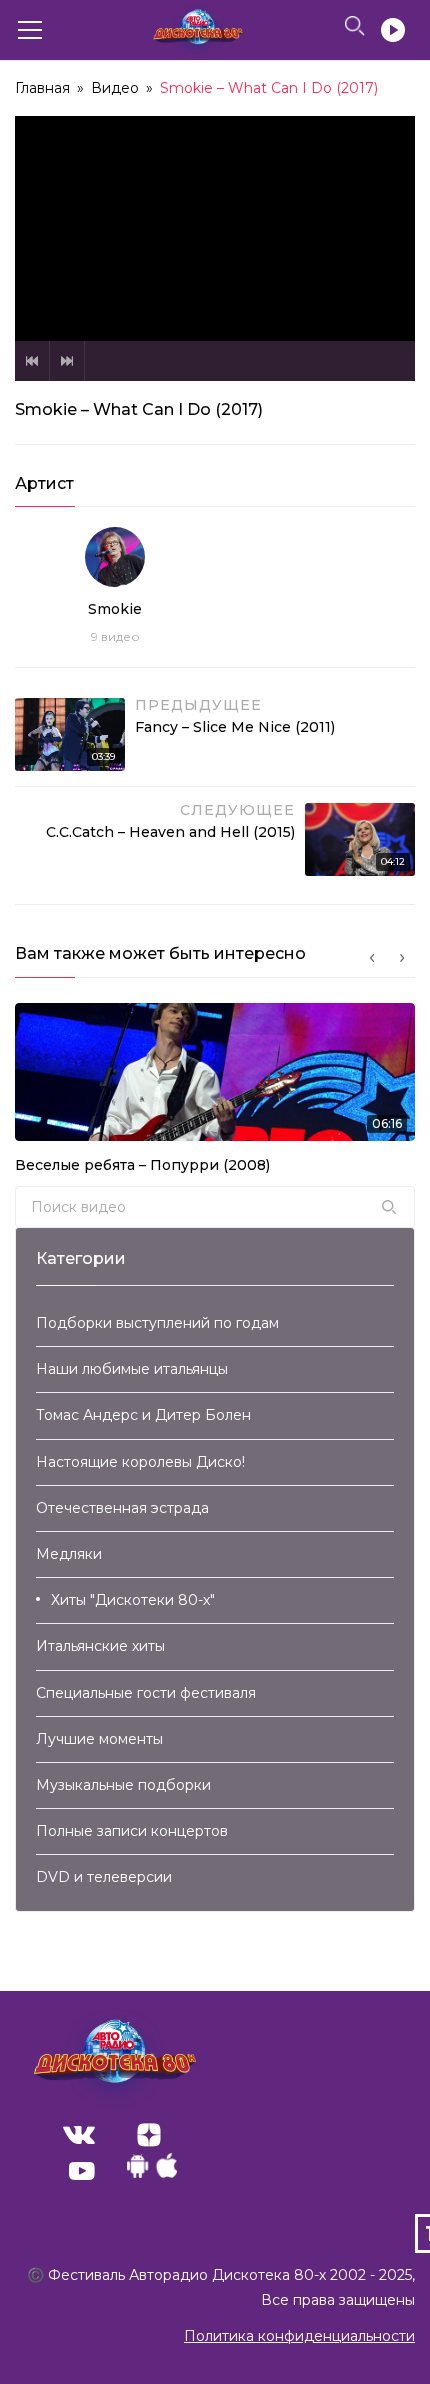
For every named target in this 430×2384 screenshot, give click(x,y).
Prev (32, 361)
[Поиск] (389, 1207)
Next (67, 361)
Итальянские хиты (100, 1646)
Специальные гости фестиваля (146, 1693)
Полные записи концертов (132, 1831)
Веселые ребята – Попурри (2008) (142, 1165)
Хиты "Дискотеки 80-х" (133, 1600)
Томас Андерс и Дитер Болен (143, 1415)
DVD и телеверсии (104, 1877)
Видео (115, 88)
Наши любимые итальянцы (132, 1369)
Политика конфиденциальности (299, 2336)
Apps (152, 2171)
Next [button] (402, 958)
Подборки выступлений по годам (157, 1323)
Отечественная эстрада (122, 1508)
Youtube (82, 2171)
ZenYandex (149, 2135)
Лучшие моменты (99, 1739)
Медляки (69, 1554)
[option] (215, 1094)
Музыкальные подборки (123, 1785)
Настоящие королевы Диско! (140, 1462)
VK (79, 2135)
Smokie (115, 609)
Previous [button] (372, 958)
